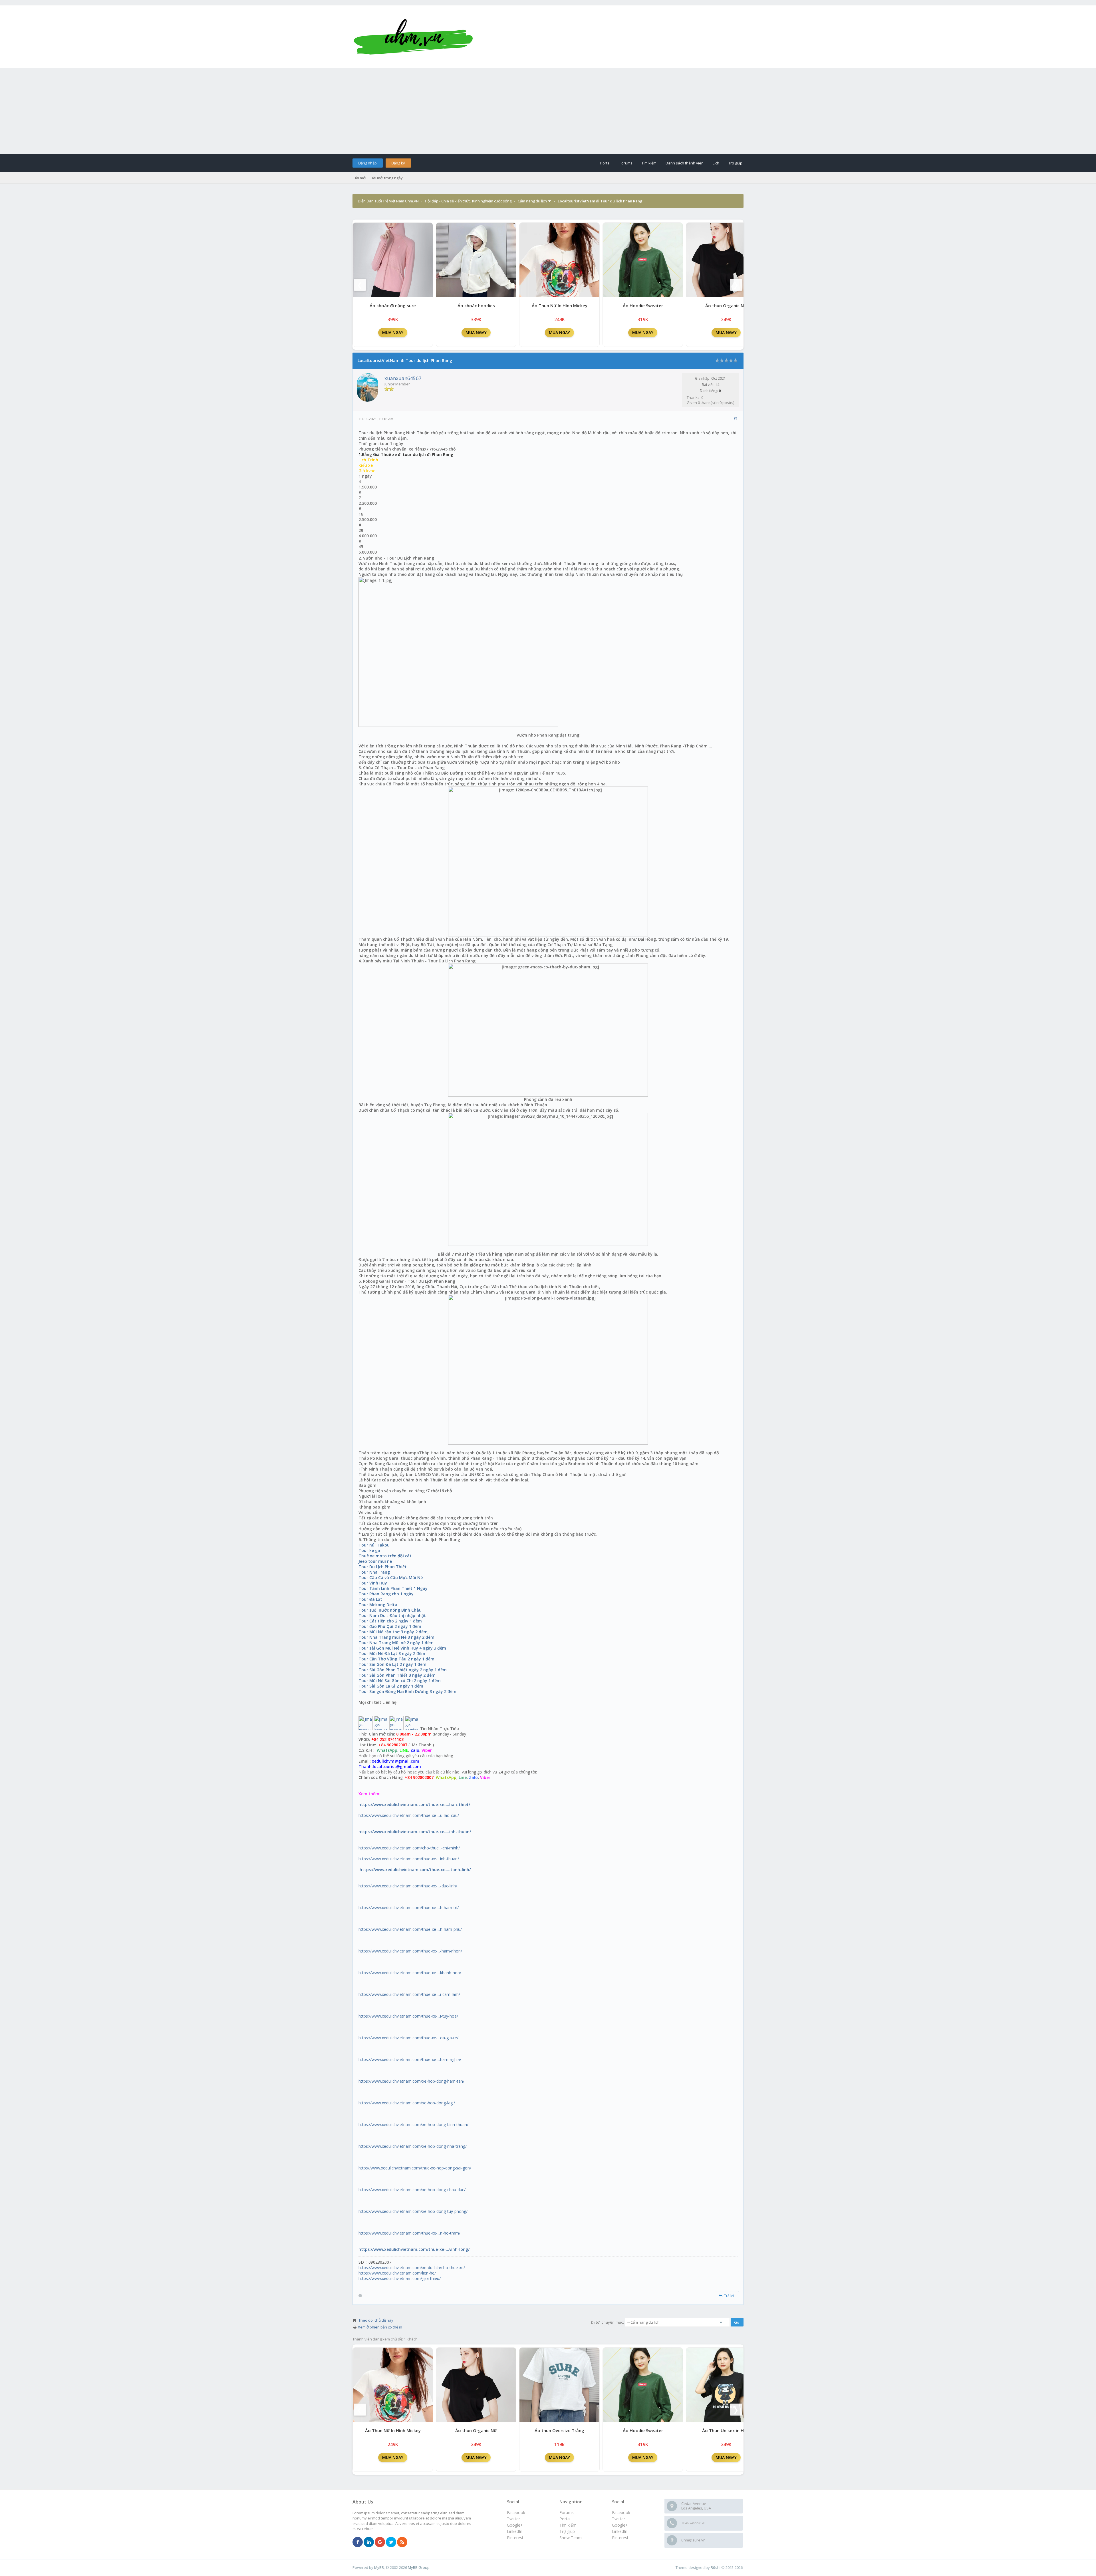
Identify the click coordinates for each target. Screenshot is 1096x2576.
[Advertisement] (548, 111)
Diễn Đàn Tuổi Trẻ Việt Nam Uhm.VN (388, 201)
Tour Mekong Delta (378, 1605)
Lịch (716, 163)
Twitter (618, 2519)
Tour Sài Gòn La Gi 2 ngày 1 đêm (391, 1686)
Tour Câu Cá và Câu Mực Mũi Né (391, 1577)
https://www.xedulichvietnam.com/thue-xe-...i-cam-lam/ (409, 1994)
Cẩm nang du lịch (532, 201)
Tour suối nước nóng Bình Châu (390, 1610)
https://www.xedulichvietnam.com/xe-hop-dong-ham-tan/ (411, 2081)
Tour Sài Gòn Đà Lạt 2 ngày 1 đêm (392, 1664)
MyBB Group (419, 2567)
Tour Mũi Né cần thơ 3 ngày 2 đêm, (394, 1632)
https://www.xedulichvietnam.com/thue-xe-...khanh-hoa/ (410, 1973)
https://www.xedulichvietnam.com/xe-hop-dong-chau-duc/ (412, 2190)
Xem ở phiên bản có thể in (380, 2327)
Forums (626, 163)
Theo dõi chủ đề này (376, 2320)
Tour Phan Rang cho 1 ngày (386, 1594)
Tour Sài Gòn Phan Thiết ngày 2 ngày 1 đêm (403, 1670)
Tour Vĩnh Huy (373, 1583)
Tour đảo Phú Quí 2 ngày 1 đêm (390, 1626)
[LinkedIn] (369, 2542)
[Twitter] (391, 2542)
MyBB (379, 2567)
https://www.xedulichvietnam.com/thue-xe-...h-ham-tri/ (409, 1908)
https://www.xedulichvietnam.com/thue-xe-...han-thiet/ (414, 1804)
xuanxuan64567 (403, 378)
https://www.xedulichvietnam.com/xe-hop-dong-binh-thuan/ (413, 2124)
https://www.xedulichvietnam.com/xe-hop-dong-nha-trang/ (413, 2146)
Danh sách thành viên (685, 163)
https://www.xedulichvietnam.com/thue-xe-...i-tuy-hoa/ (408, 2016)
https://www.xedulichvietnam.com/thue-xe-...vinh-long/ (414, 2249)
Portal (605, 163)
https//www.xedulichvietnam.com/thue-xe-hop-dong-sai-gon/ (415, 2168)
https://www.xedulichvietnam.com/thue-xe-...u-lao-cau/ (409, 1815)
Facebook (621, 2512)
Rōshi (716, 2567)
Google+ (620, 2525)
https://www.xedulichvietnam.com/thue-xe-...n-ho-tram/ (409, 2233)
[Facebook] (358, 2542)
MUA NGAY (393, 332)
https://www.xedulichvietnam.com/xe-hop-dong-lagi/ (407, 2103)
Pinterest (620, 2538)
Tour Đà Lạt (370, 1599)
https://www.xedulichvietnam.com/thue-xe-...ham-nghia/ (410, 2059)
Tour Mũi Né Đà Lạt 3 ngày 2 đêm (392, 1653)
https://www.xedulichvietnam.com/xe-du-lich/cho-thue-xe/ (412, 2268)
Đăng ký (398, 163)
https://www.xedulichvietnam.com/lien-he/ (397, 2273)
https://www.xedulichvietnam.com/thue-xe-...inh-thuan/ (415, 1832)
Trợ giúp (735, 163)
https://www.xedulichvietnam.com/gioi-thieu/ (400, 2278)
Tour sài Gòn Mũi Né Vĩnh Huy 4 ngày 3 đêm (402, 1648)
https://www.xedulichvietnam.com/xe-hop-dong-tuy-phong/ (413, 2211)
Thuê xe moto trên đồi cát (385, 1556)
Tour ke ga (369, 1550)
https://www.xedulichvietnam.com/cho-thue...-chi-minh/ (409, 1848)
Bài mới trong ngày (387, 178)
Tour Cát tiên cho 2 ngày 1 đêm (390, 1621)
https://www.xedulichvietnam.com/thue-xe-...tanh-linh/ (415, 1870)
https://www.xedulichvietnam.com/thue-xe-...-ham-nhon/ (410, 1951)
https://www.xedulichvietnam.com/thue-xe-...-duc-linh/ (408, 1886)
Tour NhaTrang (374, 1572)
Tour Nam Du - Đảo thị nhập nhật (392, 1615)
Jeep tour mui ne (375, 1561)
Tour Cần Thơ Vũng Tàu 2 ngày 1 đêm (396, 1659)
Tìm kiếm (649, 163)
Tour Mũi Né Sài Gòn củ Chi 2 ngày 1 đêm (400, 1681)
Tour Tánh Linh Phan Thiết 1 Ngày (393, 1588)
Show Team (571, 2538)
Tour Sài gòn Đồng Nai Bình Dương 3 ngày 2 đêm (407, 1691)
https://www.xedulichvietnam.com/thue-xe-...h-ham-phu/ (410, 1929)
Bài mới (360, 178)
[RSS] (402, 2542)
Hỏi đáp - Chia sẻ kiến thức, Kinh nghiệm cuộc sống (468, 201)
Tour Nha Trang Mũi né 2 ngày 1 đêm (396, 1643)
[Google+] (380, 2542)
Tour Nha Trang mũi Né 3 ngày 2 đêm (396, 1637)
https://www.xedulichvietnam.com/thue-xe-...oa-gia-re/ (408, 2038)
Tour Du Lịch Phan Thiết (383, 1567)
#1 (736, 418)
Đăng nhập (367, 163)
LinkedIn (620, 2531)
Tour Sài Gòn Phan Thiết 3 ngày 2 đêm (397, 1675)
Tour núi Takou (374, 1545)
